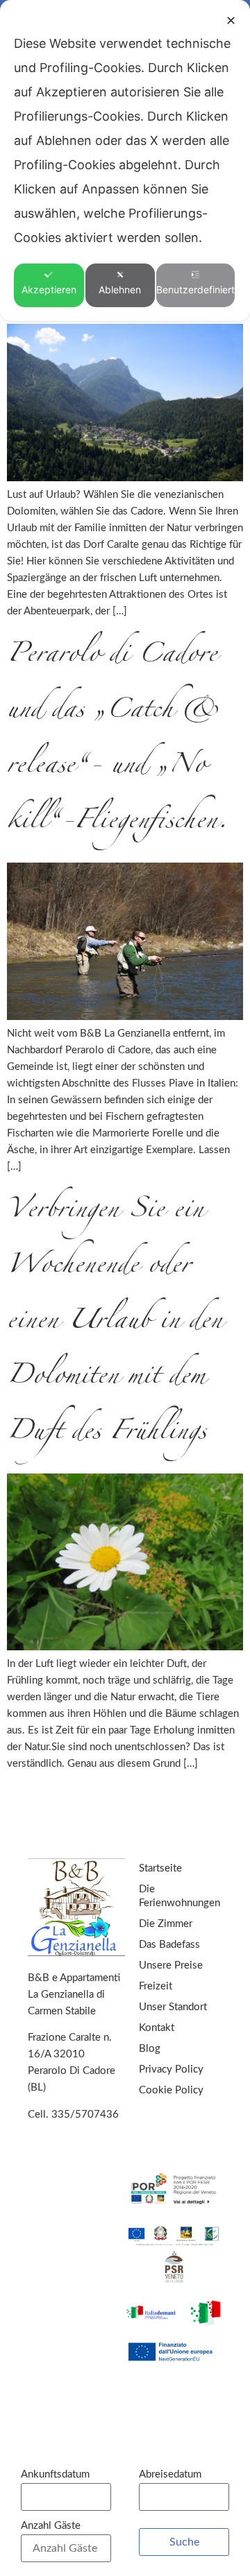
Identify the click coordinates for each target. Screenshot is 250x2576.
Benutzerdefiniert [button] (195, 289)
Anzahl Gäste (51, 2526)
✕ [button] (231, 20)
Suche (184, 2542)
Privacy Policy (171, 2069)
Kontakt (157, 2028)
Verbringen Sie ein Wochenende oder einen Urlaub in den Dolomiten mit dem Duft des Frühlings (115, 1323)
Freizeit (156, 1986)
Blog (150, 2049)
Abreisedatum (170, 2474)
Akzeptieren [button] (49, 289)
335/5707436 (85, 2115)
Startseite (160, 1868)
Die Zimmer (166, 1924)
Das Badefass (169, 1945)
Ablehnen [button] (120, 289)
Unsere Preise (171, 1965)
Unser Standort (173, 2007)
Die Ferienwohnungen (180, 1896)
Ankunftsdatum (55, 2474)
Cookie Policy (171, 2090)
